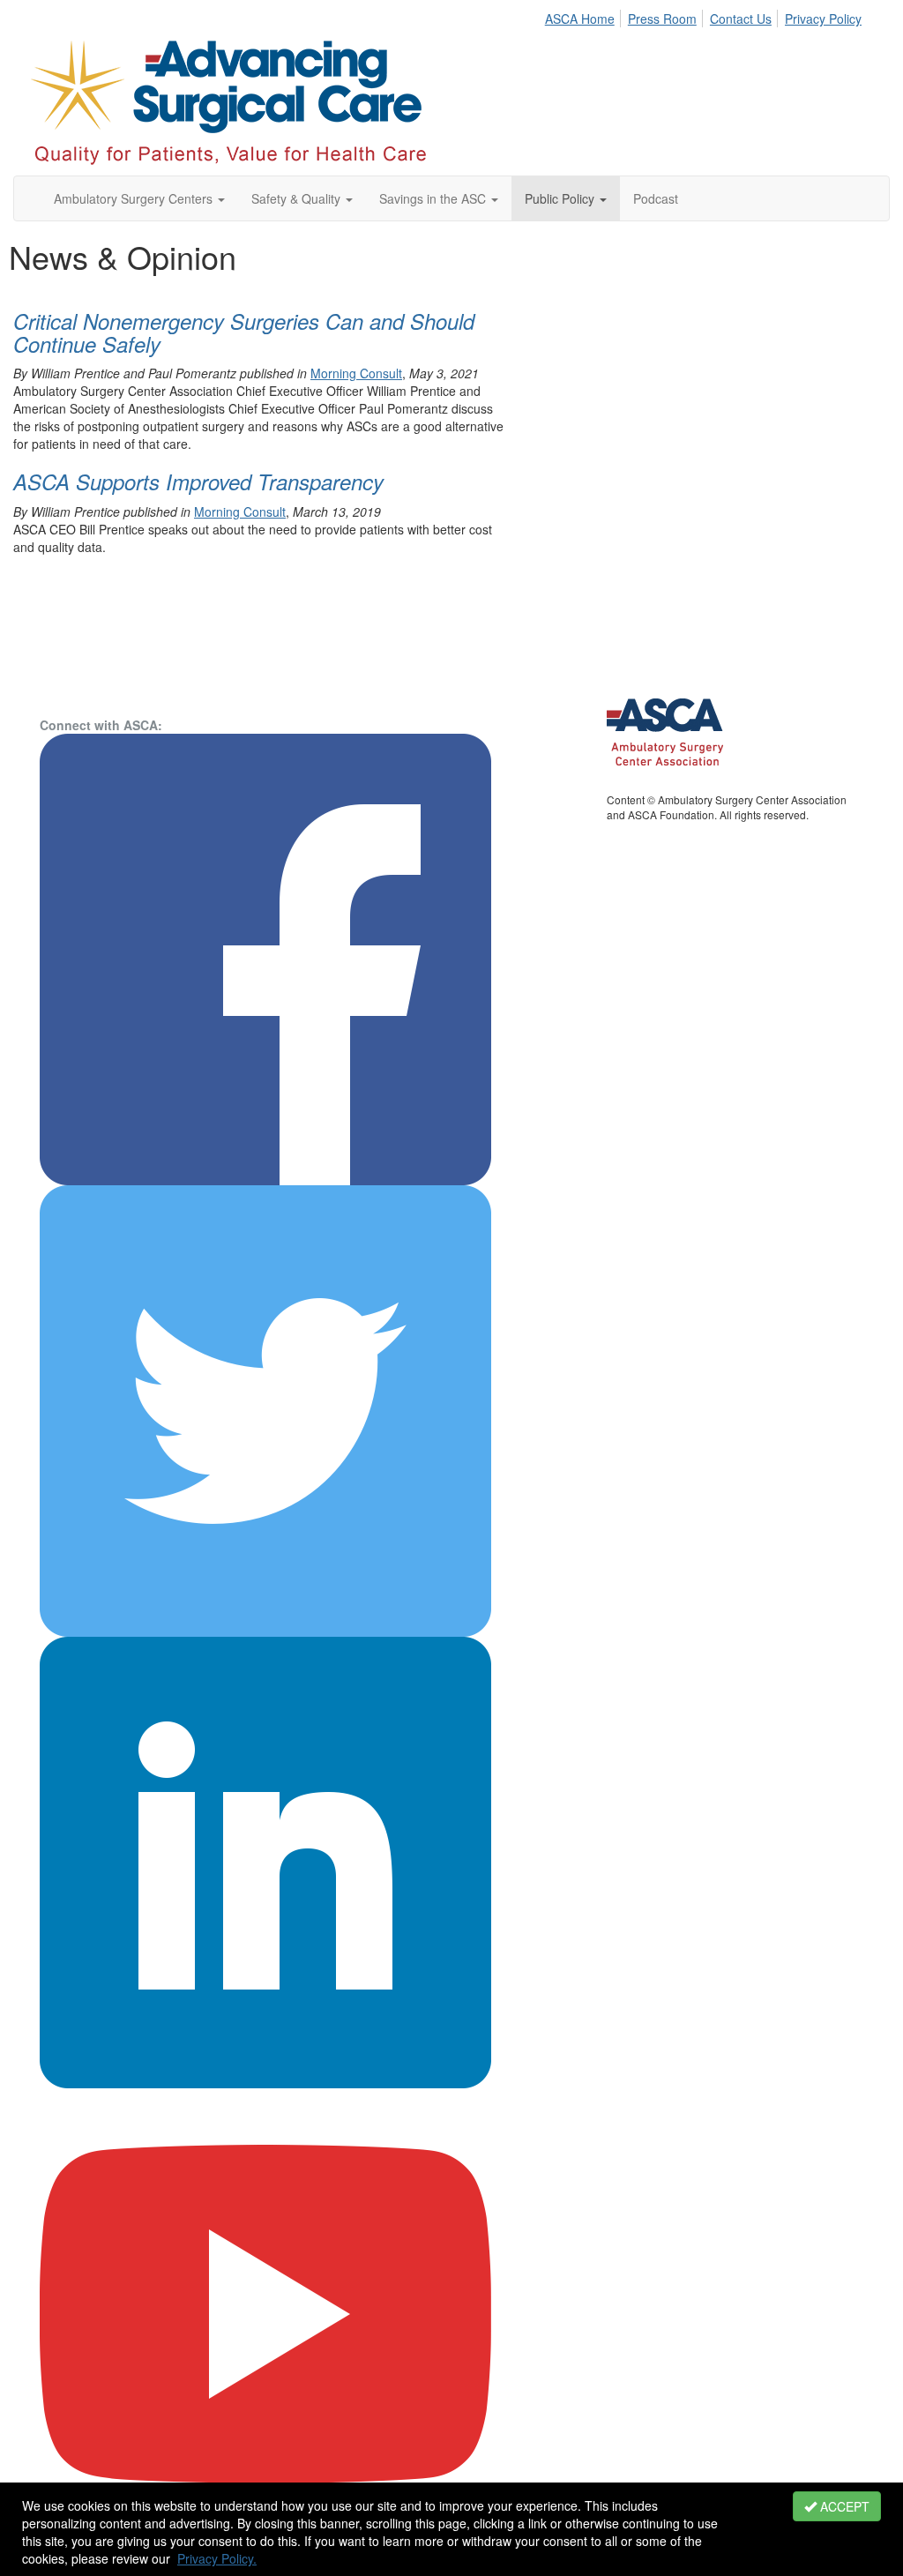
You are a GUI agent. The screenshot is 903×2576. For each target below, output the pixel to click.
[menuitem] (585, 16)
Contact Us (741, 19)
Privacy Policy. (217, 2558)
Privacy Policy (823, 19)
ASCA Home (580, 19)
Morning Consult (356, 373)
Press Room (662, 19)
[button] (139, 198)
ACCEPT (843, 2506)
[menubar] (708, 16)
